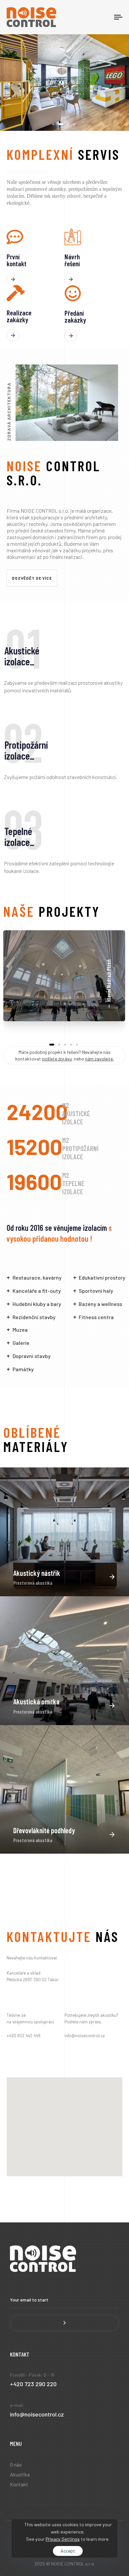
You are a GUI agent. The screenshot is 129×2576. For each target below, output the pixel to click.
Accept (68, 2551)
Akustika (20, 2474)
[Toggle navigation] (103, 17)
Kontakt (19, 2484)
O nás (16, 2464)
